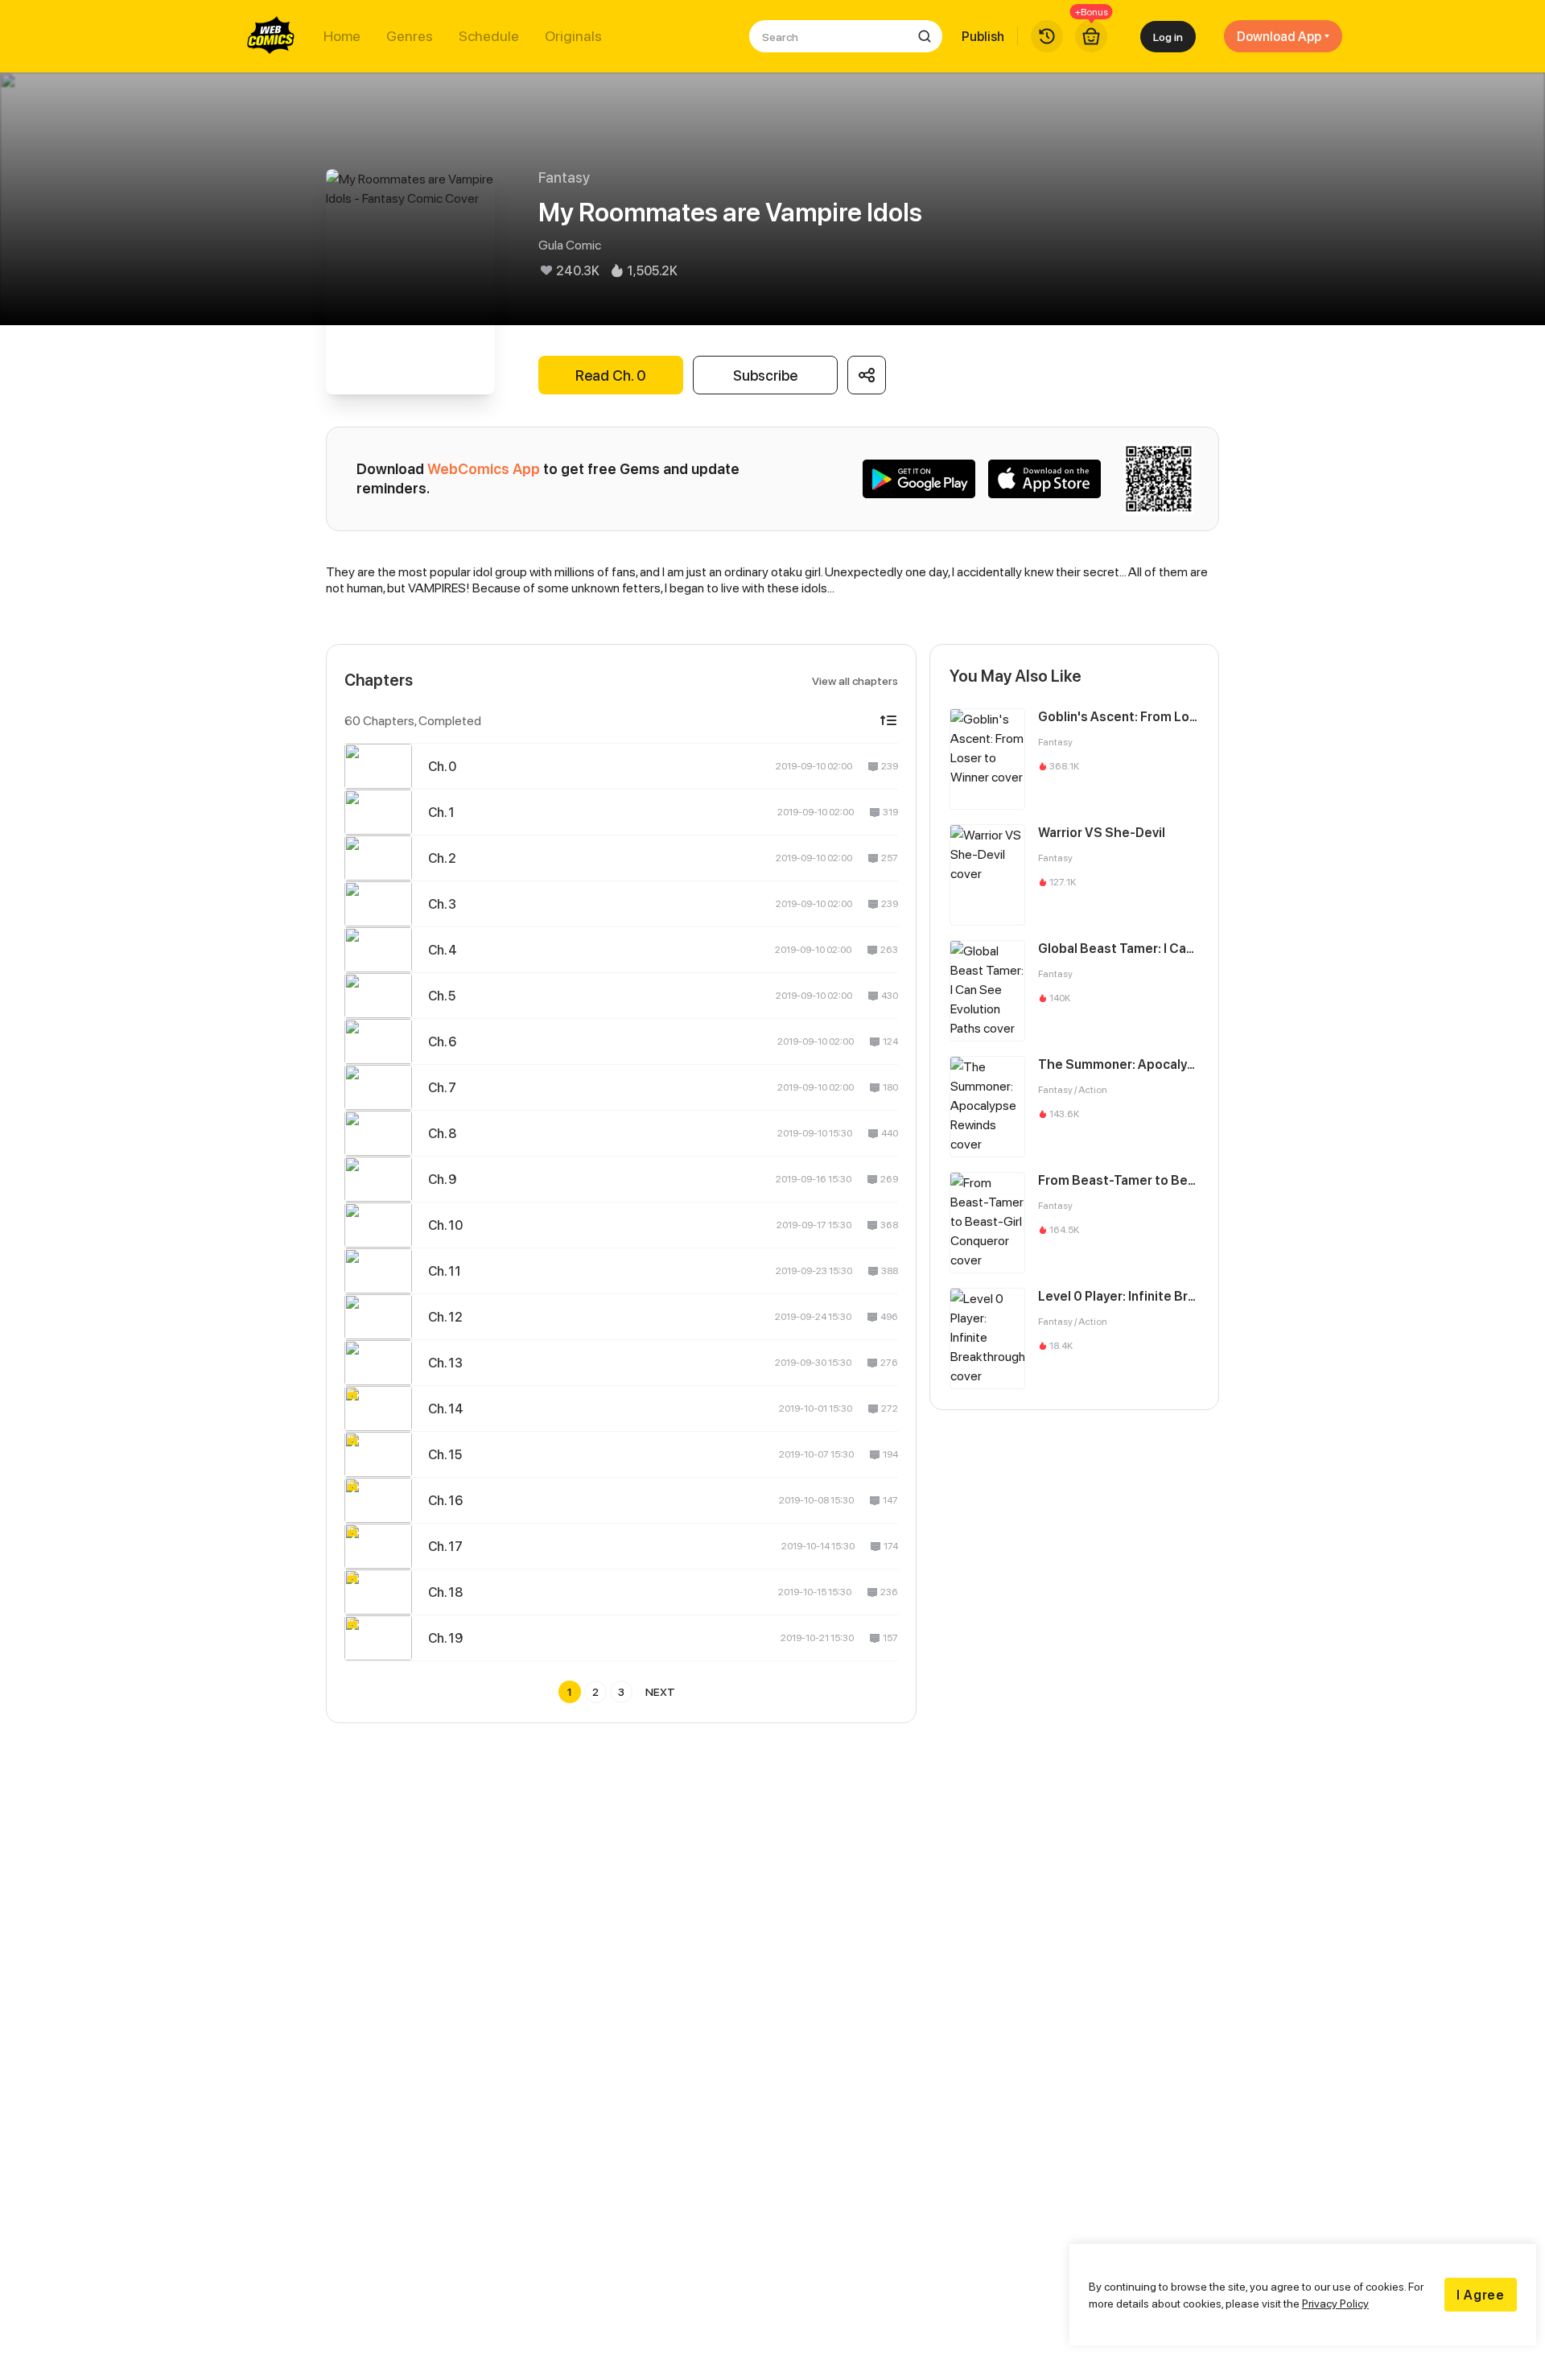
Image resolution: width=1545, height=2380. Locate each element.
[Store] (1091, 36)
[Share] (867, 375)
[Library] (1047, 36)
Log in (1168, 37)
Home (342, 36)
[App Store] (1044, 479)
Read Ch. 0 (611, 375)
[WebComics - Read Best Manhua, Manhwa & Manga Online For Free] (271, 36)
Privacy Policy (1335, 2303)
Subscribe (765, 375)
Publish (983, 36)
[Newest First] (888, 720)
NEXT (660, 1691)
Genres (410, 36)
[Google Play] (919, 479)
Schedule (489, 36)
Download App (1279, 36)
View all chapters (855, 681)
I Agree (1481, 2295)
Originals (573, 36)
